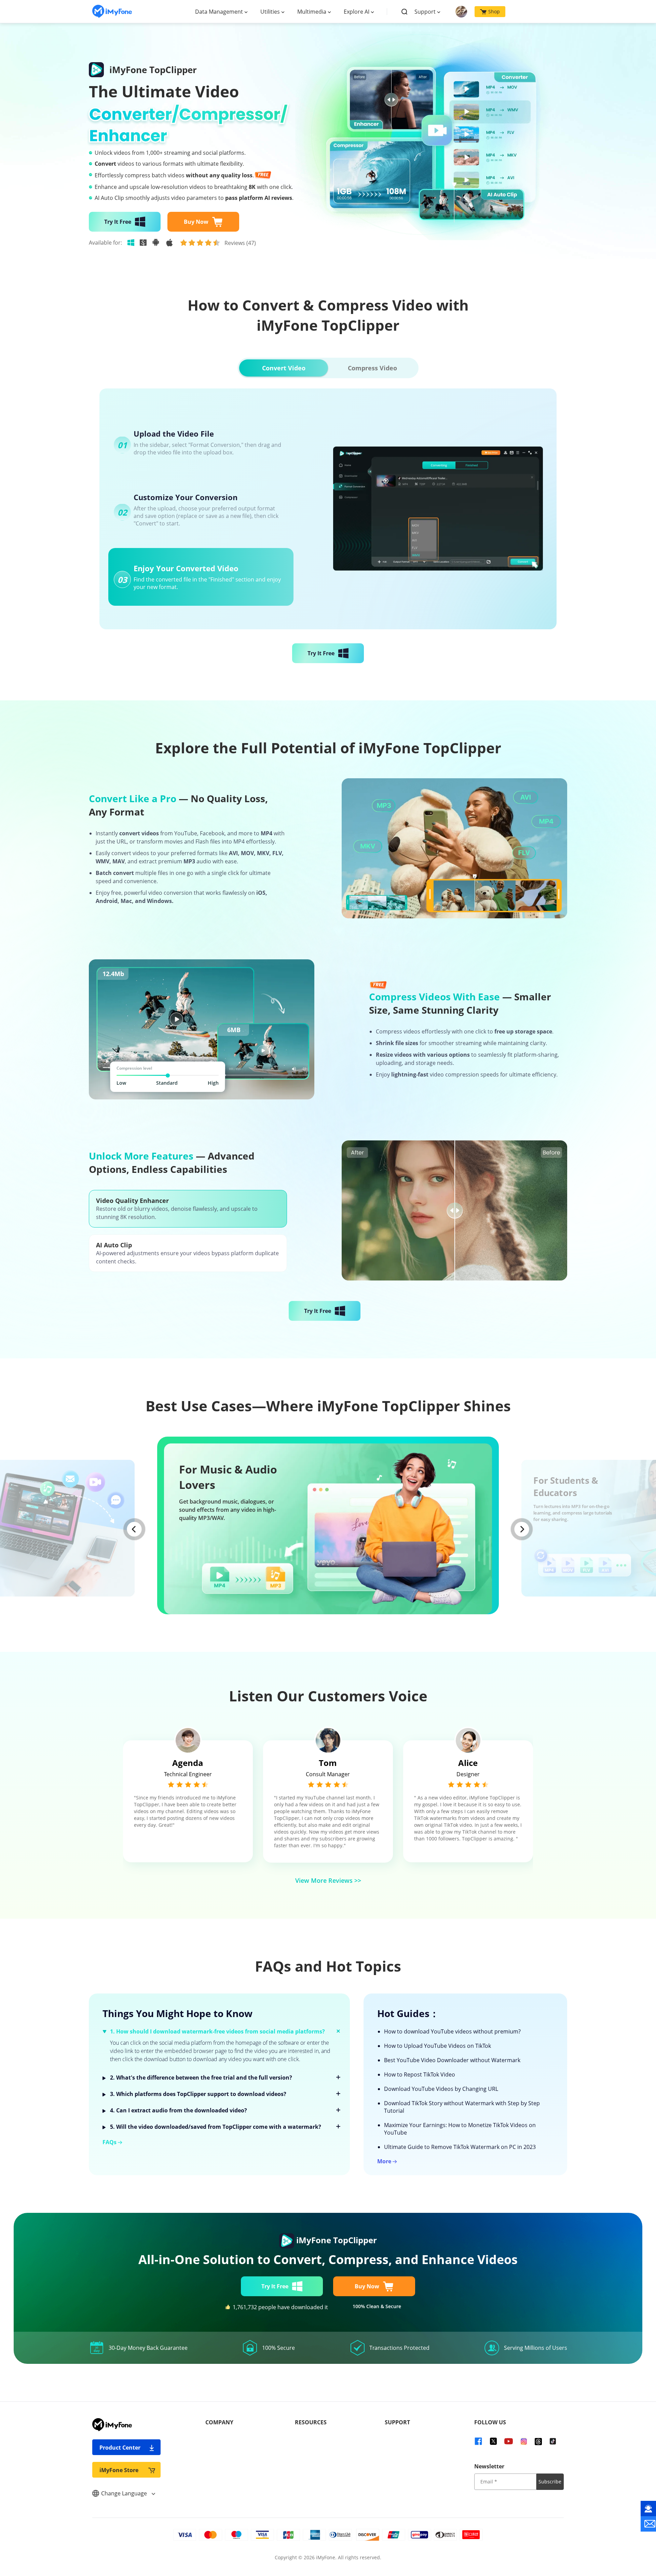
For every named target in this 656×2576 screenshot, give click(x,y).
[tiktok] (553, 2441)
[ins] (524, 2441)
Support (425, 12)
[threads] (538, 2441)
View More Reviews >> (328, 1880)
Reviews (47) (240, 243)
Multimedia (312, 12)
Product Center (120, 2448)
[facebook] (478, 2441)
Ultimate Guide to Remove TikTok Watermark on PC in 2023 (460, 2147)
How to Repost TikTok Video (420, 2074)
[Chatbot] (648, 2509)
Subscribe (550, 2482)
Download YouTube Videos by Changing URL (441, 2089)
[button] (134, 1529)
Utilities (270, 12)
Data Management (219, 12)
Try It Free (118, 222)
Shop (494, 11)
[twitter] (493, 2441)
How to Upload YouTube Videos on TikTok (438, 2046)
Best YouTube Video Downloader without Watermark (452, 2060)
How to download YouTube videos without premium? (452, 2031)
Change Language (125, 2493)
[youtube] (508, 2441)
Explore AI (357, 12)
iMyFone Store (119, 2470)
